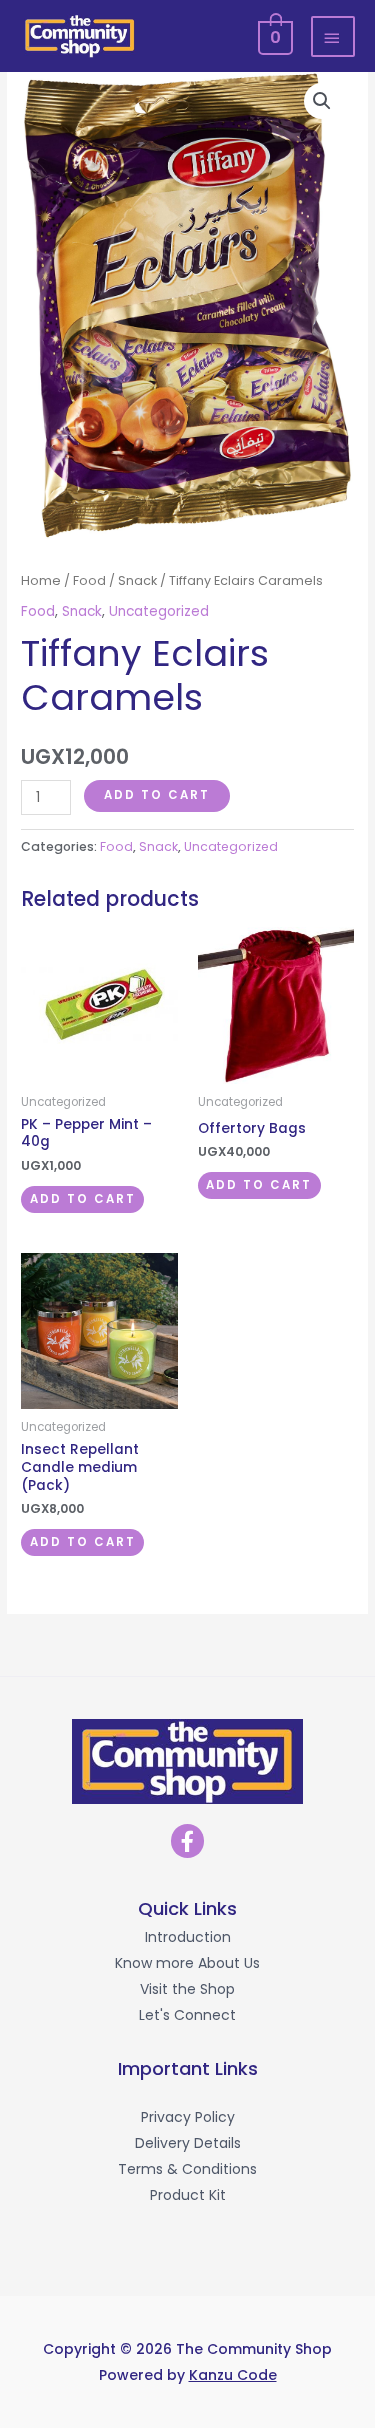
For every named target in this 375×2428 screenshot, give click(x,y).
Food (89, 580)
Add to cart (157, 795)
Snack (137, 580)
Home (41, 580)
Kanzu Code (233, 2375)
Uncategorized (159, 611)
